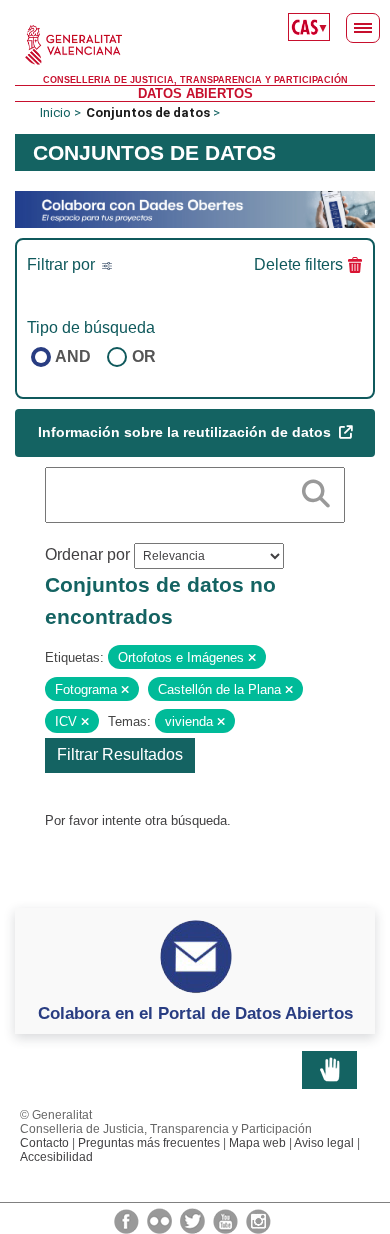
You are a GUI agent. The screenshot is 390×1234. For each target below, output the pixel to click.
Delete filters (298, 264)
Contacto (44, 1143)
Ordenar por (87, 554)
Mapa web (257, 1143)
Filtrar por (63, 264)
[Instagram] (258, 1220)
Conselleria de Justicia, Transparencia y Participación (195, 80)
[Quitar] (252, 658)
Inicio (55, 112)
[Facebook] (128, 1220)
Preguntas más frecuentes (149, 1143)
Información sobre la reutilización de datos (186, 432)
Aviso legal (324, 1143)
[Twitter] (194, 1220)
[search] (316, 490)
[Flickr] (161, 1220)
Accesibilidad (56, 1157)
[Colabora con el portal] (195, 208)
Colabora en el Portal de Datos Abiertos (195, 1013)
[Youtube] (227, 1220)
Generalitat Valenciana (195, 45)
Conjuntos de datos (148, 112)
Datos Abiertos (195, 93)
